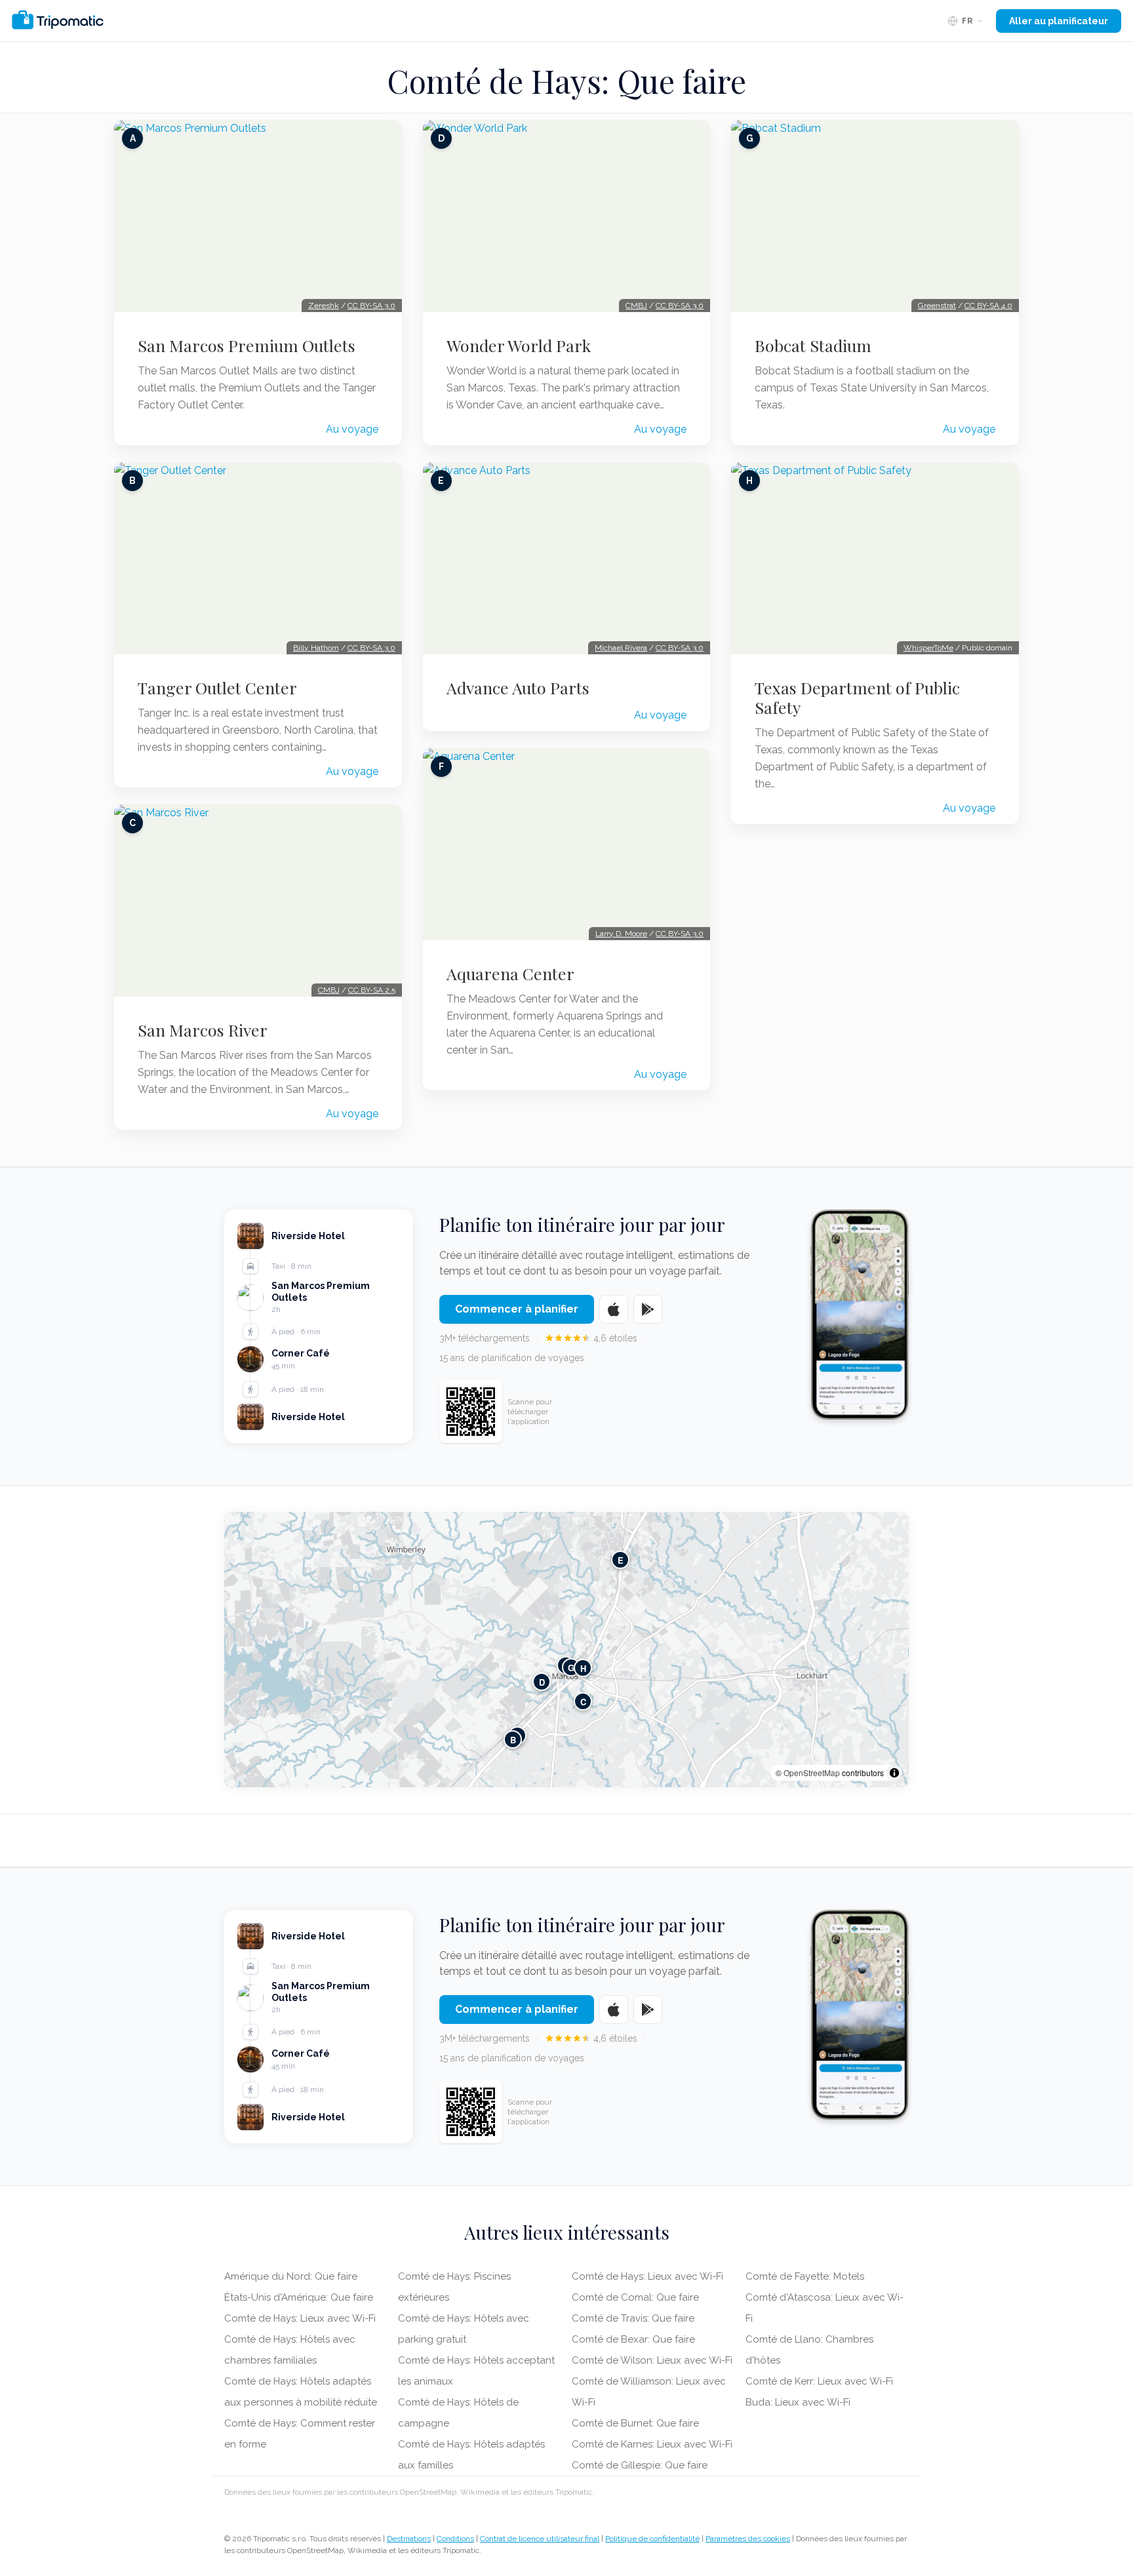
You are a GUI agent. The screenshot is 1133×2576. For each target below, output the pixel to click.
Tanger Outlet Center (217, 688)
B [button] (513, 1740)
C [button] (583, 1702)
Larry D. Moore (621, 934)
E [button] (621, 1560)
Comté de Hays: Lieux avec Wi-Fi (300, 2318)
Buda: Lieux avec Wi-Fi (798, 2402)
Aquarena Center (510, 974)
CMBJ (329, 990)
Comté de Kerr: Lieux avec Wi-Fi (819, 2381)
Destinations (409, 2539)
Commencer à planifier (517, 1309)
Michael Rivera (621, 648)
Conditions (455, 2539)
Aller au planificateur (1059, 21)
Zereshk (324, 306)
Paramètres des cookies (748, 2539)
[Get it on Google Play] (648, 1309)
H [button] (583, 1668)
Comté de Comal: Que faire (635, 2297)
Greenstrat (937, 306)
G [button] (571, 1668)
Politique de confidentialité (652, 2539)
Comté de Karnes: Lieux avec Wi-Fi (652, 2444)
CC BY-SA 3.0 (371, 306)
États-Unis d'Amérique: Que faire (299, 2297)
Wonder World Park (519, 346)
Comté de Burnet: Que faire (635, 2423)
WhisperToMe (928, 648)
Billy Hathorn (316, 648)
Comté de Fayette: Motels (805, 2276)
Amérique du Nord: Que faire (291, 2276)
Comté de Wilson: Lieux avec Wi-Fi (652, 2360)
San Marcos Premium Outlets (247, 346)
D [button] (542, 1682)
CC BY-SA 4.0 (988, 306)
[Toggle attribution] (894, 1773)
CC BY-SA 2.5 (372, 990)
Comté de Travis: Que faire (633, 2318)
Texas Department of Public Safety (857, 698)
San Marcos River (203, 1030)
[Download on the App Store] (614, 1309)
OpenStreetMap (812, 1773)
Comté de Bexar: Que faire (633, 2339)
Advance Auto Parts (518, 688)
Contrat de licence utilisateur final (540, 2539)
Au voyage (352, 429)
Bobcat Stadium (813, 346)
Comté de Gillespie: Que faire (640, 2465)
